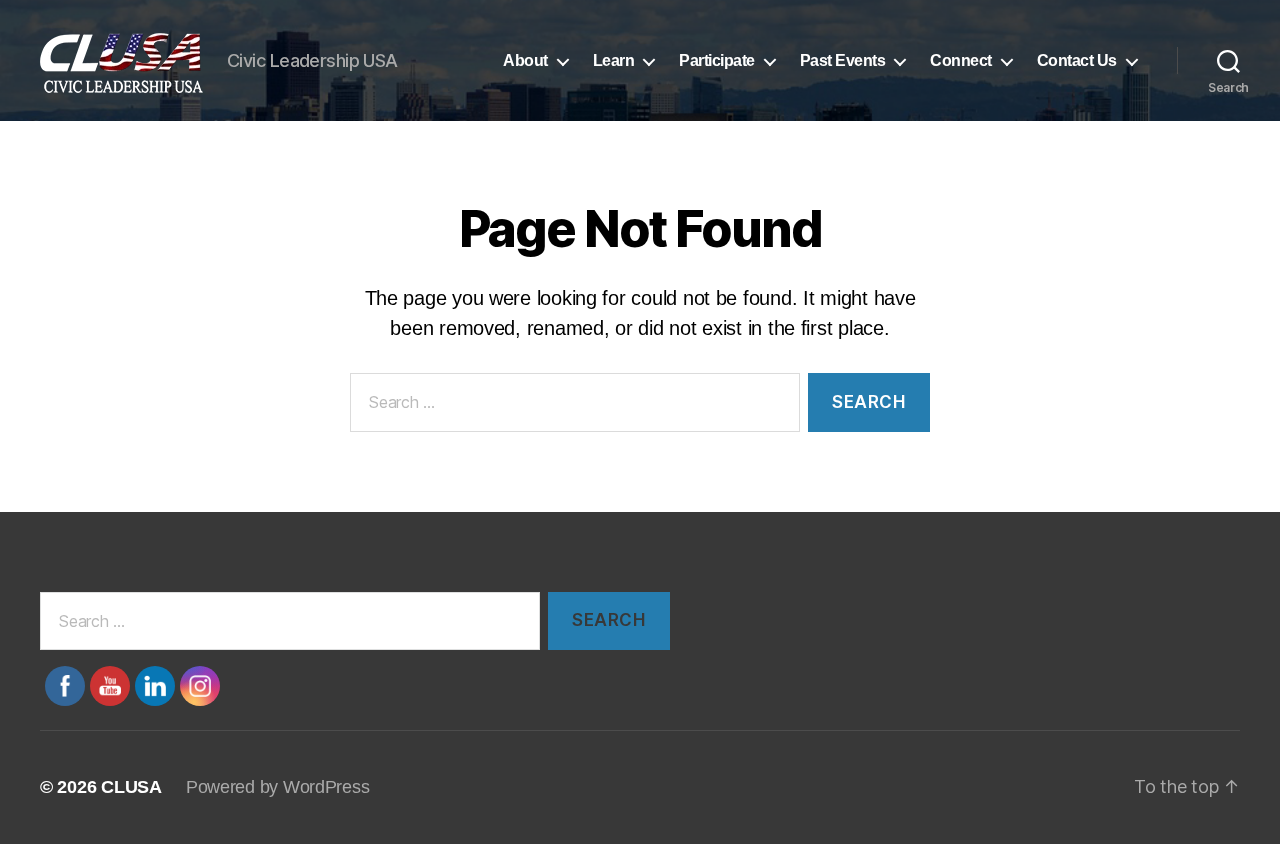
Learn (614, 60)
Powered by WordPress (278, 787)
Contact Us (1077, 60)
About (525, 60)
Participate (717, 60)
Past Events (843, 60)
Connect (961, 60)
